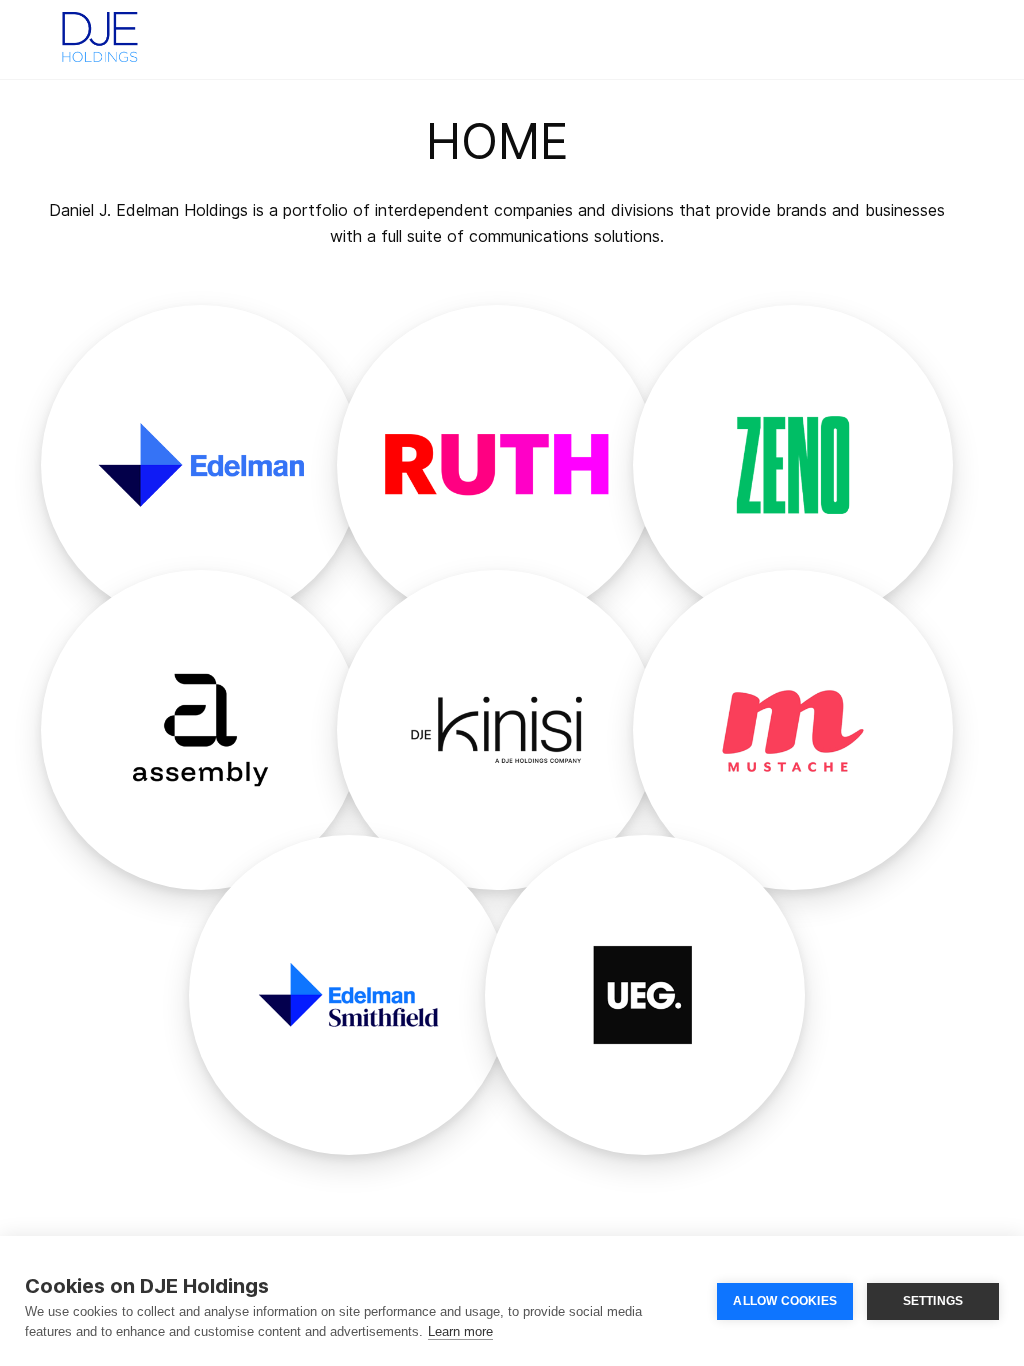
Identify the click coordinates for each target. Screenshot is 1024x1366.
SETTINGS (933, 1301)
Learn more (460, 1331)
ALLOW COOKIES (785, 1301)
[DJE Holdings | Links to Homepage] (100, 35)
